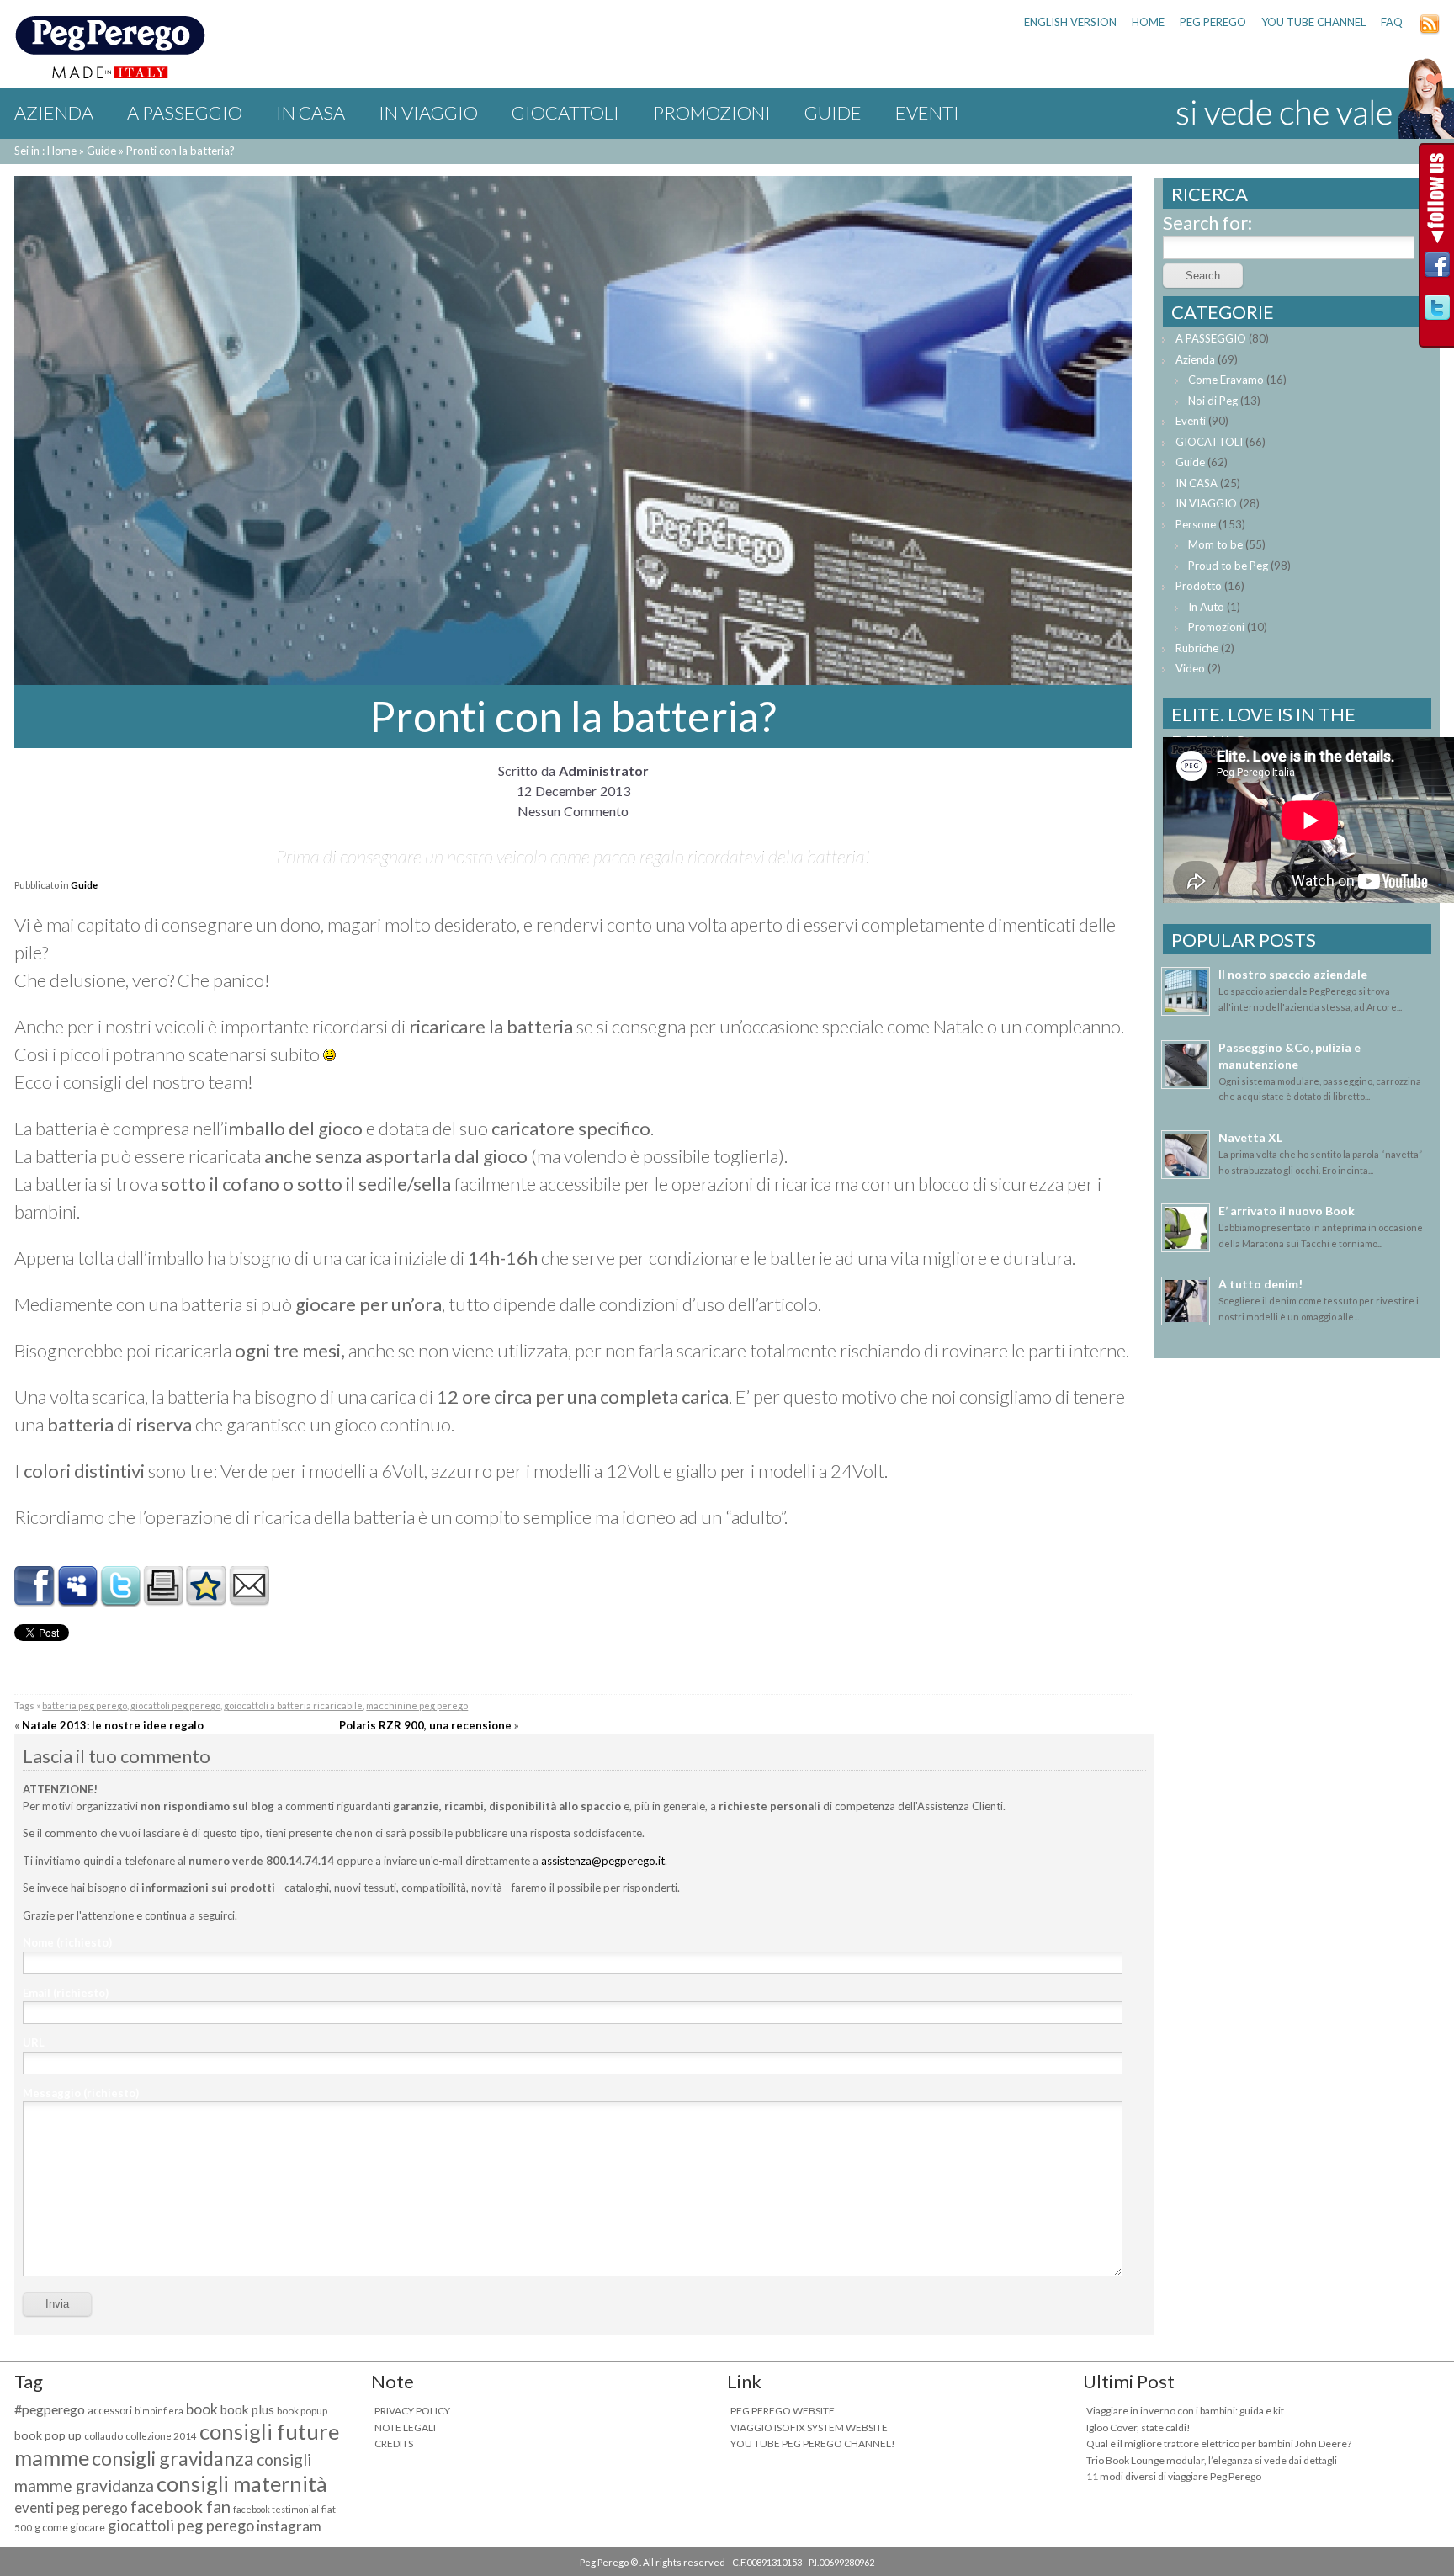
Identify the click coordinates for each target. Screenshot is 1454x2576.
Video (1190, 668)
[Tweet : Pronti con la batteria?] (120, 1599)
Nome (67, 1942)
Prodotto (1199, 586)
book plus (247, 2409)
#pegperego (50, 2409)
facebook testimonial (276, 2509)
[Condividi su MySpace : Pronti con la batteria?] (77, 1599)
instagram (289, 2526)
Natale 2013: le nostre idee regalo (113, 1725)
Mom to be (1215, 544)
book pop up (48, 2435)
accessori (110, 2411)
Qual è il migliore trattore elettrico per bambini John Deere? (1219, 2443)
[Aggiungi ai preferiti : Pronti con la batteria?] (206, 1599)
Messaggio (81, 2093)
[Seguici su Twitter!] (1437, 312)
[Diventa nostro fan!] (1437, 269)
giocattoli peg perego (175, 1705)
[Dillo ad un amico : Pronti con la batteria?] (249, 1599)
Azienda (54, 112)
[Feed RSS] (1430, 30)
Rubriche (1197, 648)
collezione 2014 (161, 2436)
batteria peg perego (85, 1705)
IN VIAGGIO (428, 112)
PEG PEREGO (1213, 22)
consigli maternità (242, 2483)
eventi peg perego (71, 2507)
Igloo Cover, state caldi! (1138, 2427)
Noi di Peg (1213, 401)
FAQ (1392, 22)
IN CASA (310, 112)
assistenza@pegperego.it (603, 1861)
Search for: (1207, 223)
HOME (1148, 22)
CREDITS (394, 2443)
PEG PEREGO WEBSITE (783, 2411)
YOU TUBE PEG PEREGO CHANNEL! (813, 2443)
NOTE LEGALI (405, 2427)
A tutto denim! (1260, 1284)
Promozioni (712, 112)
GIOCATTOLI (565, 112)
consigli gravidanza (173, 2458)
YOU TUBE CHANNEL (1313, 22)
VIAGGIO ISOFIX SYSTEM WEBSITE (809, 2427)
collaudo (103, 2436)
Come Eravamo (1226, 380)
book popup (302, 2411)
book (202, 2409)
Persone (1196, 524)
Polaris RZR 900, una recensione (425, 1725)
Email (66, 1993)
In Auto (1206, 607)
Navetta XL (1250, 1137)
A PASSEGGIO (185, 112)
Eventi (927, 112)
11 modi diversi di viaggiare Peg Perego (1174, 2476)
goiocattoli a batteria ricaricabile (293, 1705)
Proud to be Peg (1228, 566)
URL (34, 2042)
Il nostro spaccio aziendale (1293, 974)
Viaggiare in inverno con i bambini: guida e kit (1185, 2411)
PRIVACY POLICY (412, 2411)
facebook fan (180, 2506)
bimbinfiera (159, 2411)
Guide (833, 112)
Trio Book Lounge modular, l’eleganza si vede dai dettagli (1212, 2460)
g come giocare (70, 2528)
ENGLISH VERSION (1070, 22)
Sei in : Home (45, 151)
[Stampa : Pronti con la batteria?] (163, 1599)
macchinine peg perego (417, 1705)
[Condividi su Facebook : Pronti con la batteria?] (34, 1599)
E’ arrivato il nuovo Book (1287, 1211)
